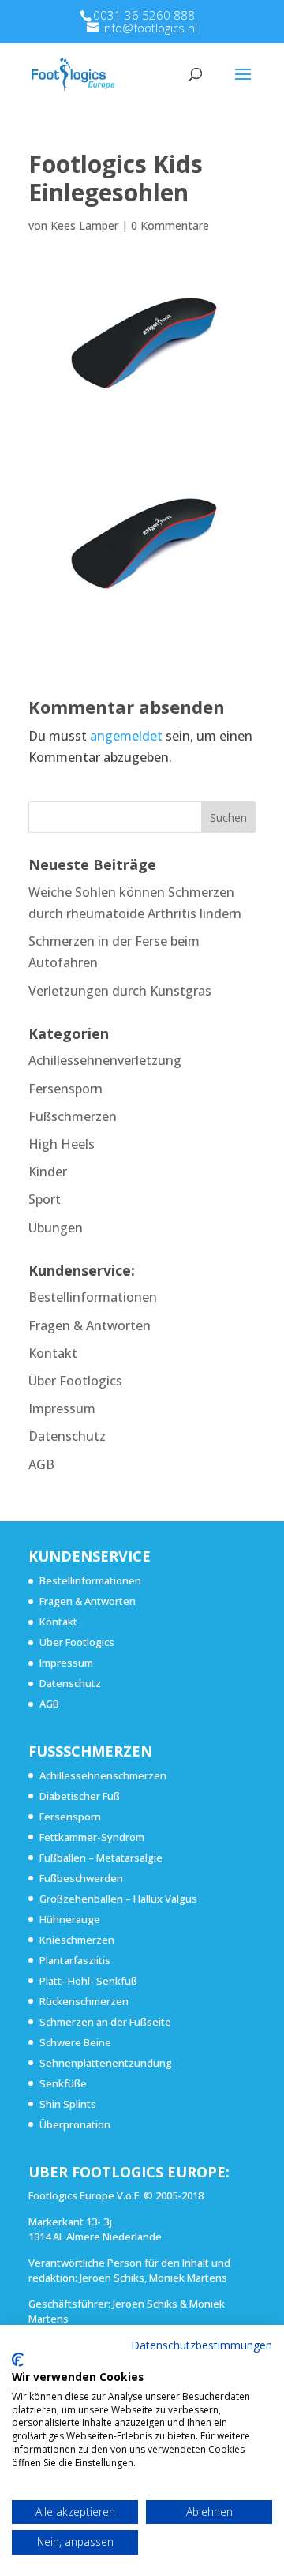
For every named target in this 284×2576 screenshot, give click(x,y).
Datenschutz (67, 1436)
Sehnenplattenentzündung (106, 2063)
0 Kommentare (170, 225)
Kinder (48, 1172)
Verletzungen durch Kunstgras (120, 991)
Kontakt (53, 1353)
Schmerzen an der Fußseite (105, 2022)
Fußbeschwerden (81, 1878)
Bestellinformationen (93, 1297)
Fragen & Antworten (90, 1325)
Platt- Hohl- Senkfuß (88, 1981)
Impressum (62, 1408)
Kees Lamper (84, 225)
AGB (41, 1464)
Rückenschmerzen (84, 2001)
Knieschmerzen (77, 1940)
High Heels (62, 1144)
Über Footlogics (75, 1381)
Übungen (56, 1228)
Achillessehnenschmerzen (103, 1775)
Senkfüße (63, 2083)
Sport (45, 1199)
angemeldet (126, 736)
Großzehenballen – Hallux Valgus (118, 1899)
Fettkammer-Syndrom (92, 1837)
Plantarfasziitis (75, 1960)
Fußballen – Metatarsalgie (101, 1858)
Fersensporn (65, 1089)
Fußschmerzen (73, 1116)
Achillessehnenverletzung (105, 1060)
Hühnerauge (70, 1919)
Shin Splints (68, 2104)
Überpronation (75, 2124)
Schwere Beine (75, 2042)
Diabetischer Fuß (80, 1796)
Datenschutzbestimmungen (202, 2345)
